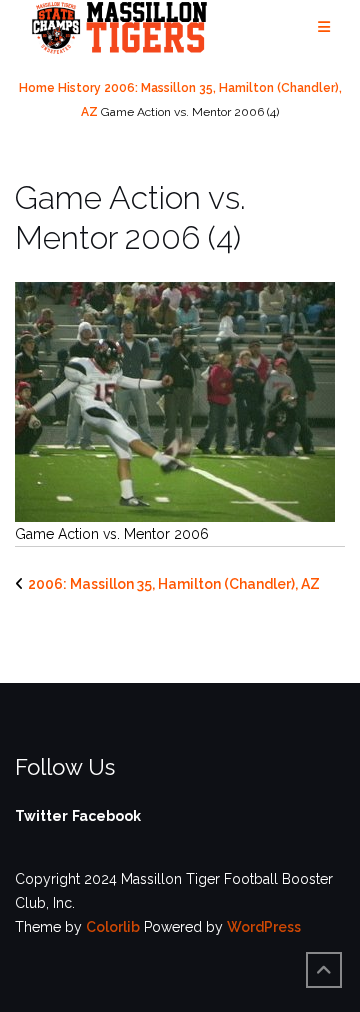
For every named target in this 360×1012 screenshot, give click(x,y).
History (79, 88)
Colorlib (113, 927)
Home (37, 88)
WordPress (264, 927)
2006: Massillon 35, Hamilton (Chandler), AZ (174, 584)
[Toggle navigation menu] (324, 27)
